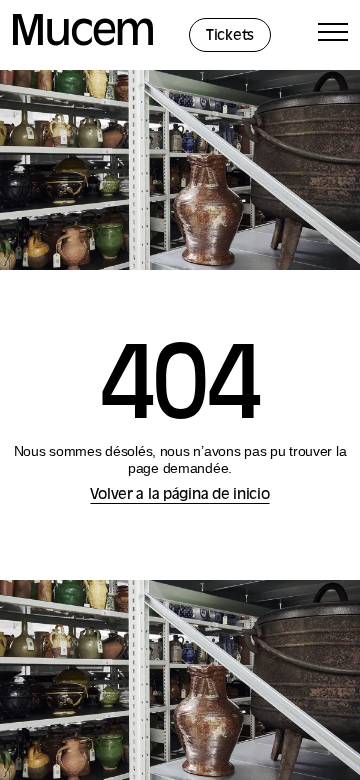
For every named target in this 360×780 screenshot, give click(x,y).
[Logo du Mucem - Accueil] (83, 42)
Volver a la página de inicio (179, 495)
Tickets (230, 36)
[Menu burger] (333, 35)
